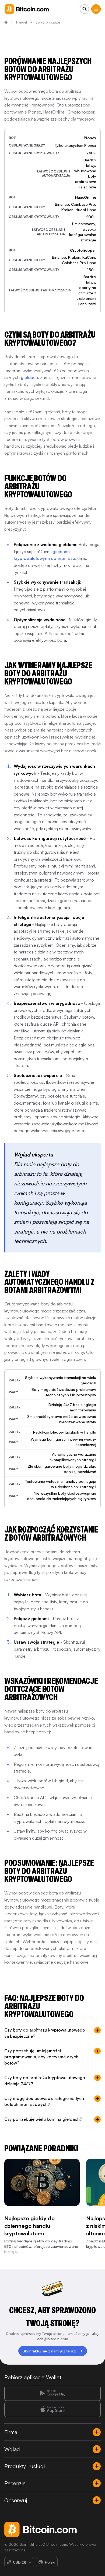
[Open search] (84, 9)
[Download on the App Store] (52, 2409)
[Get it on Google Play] (52, 2393)
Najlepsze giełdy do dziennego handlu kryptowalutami (29, 2226)
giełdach (29, 377)
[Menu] (96, 9)
